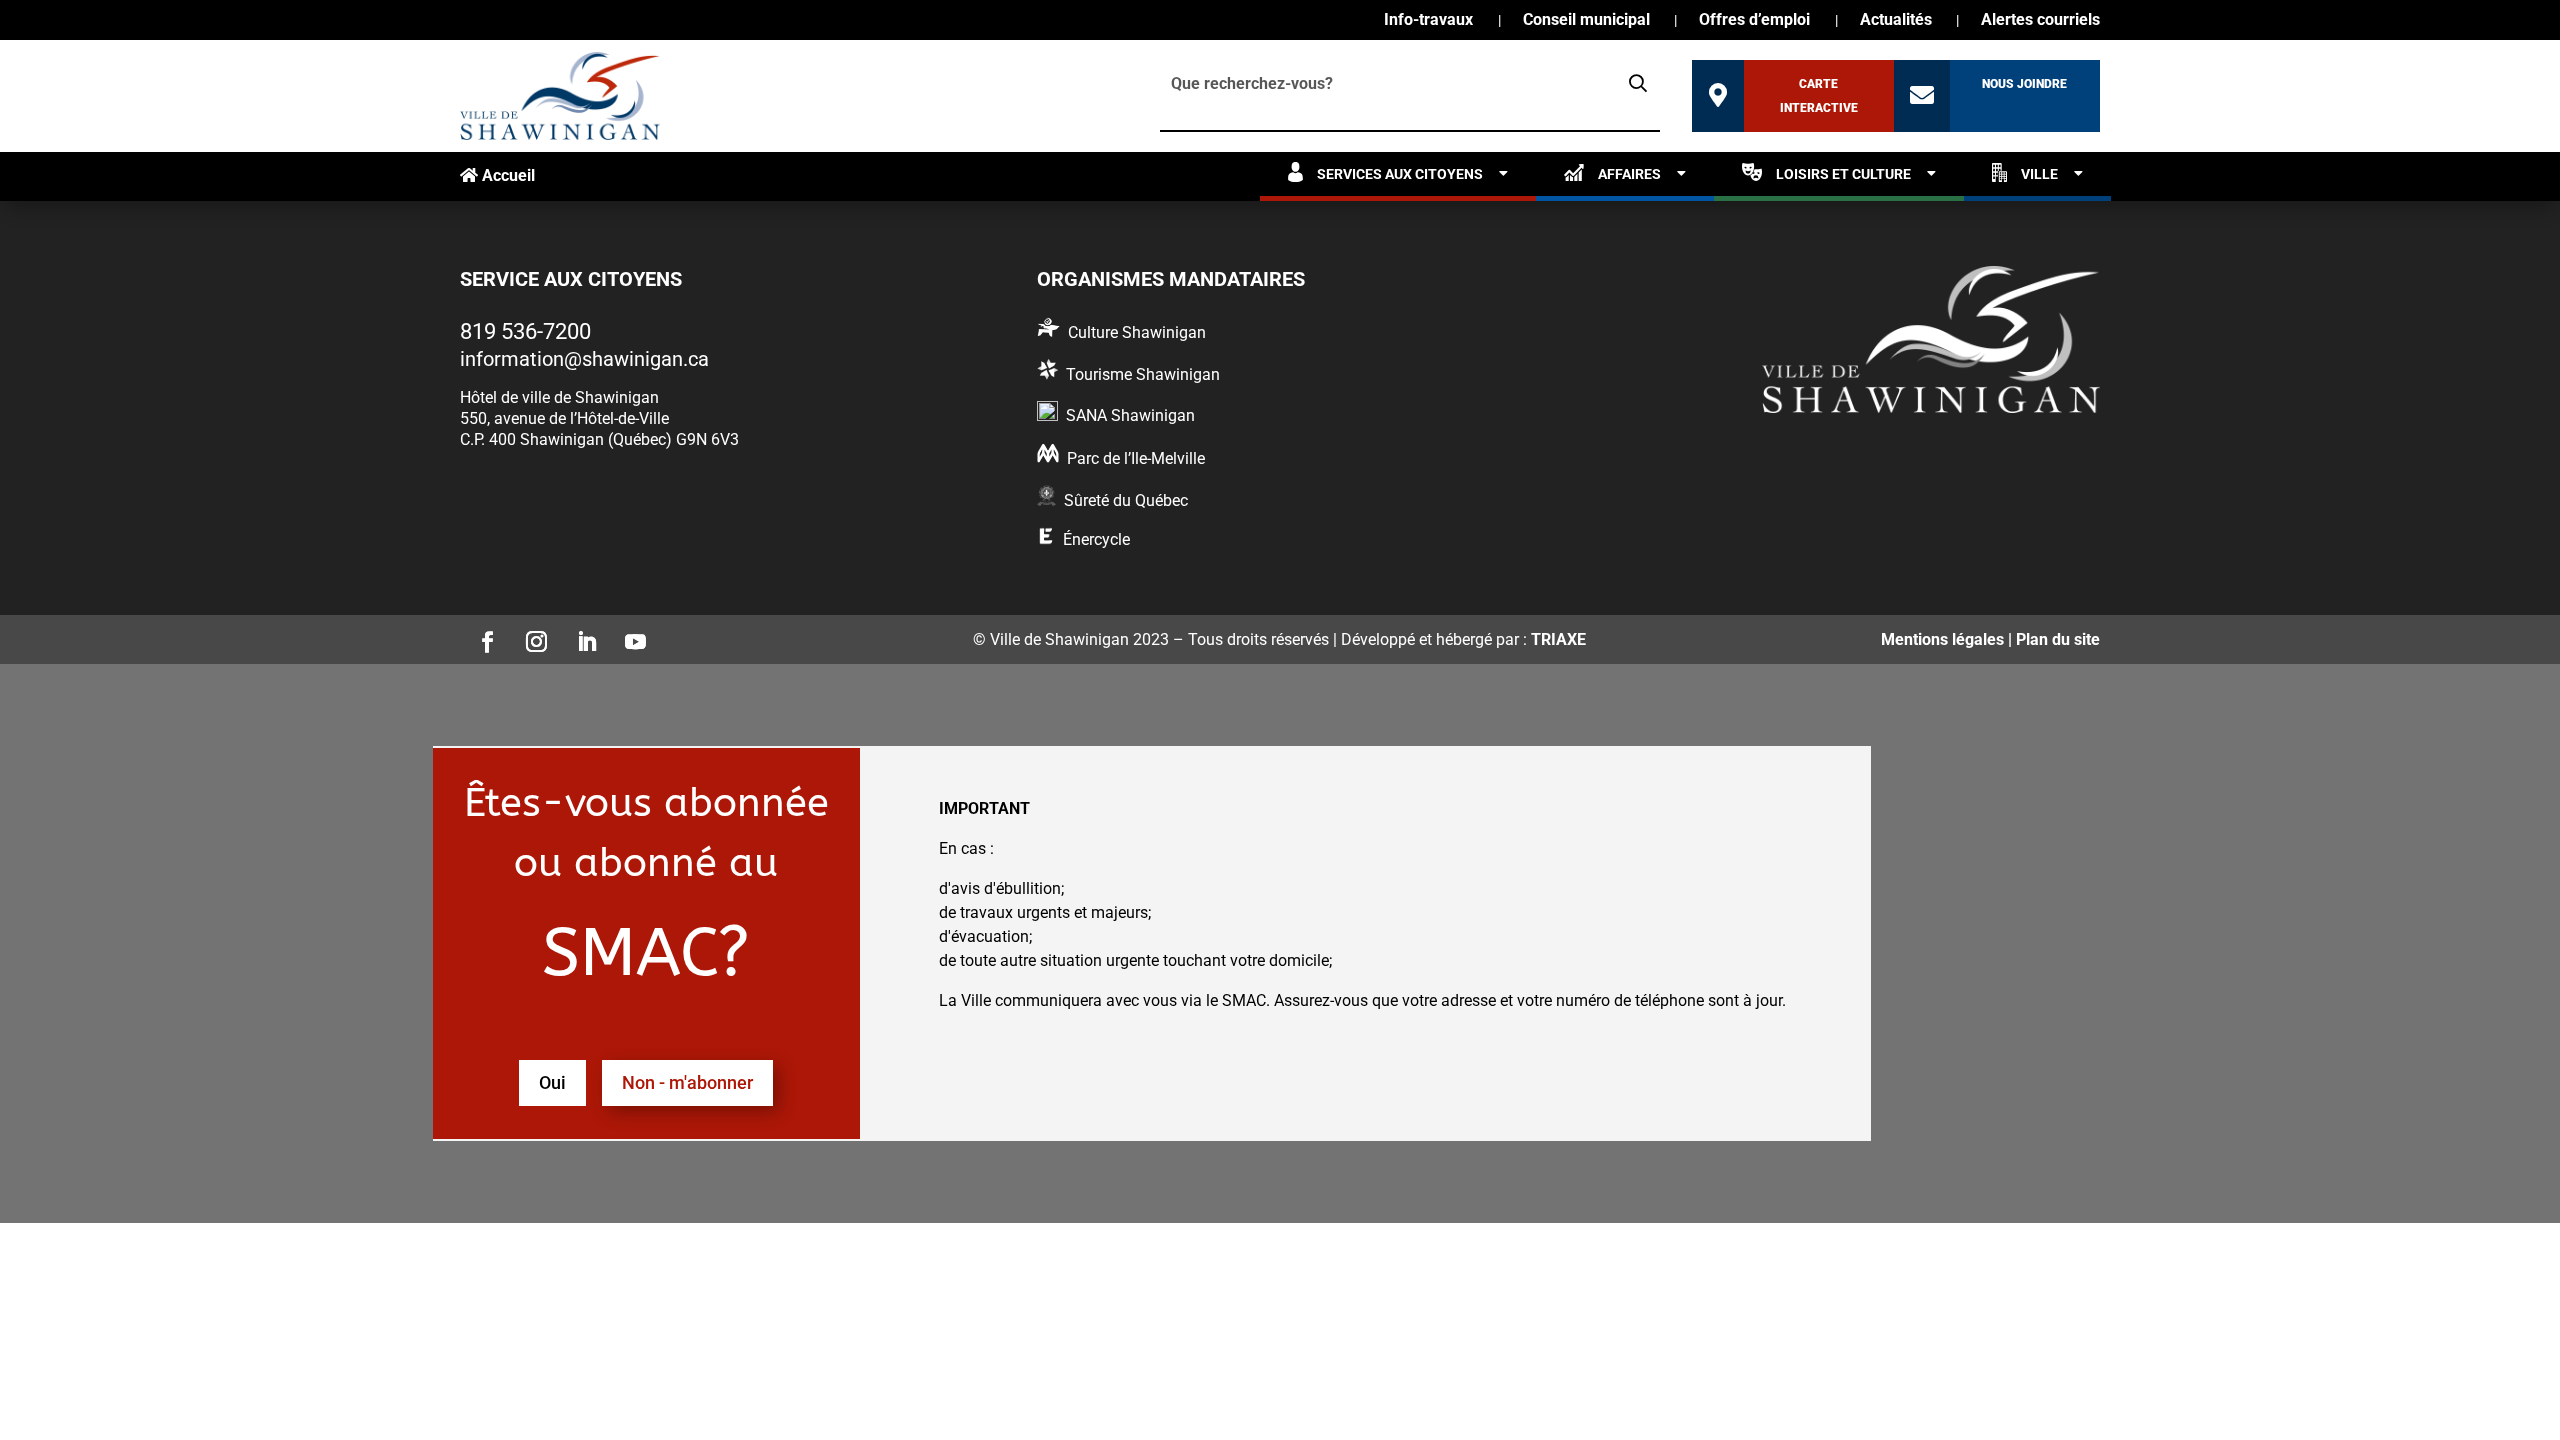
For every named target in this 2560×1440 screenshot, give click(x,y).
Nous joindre (2024, 84)
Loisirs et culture (1843, 174)
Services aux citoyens (1400, 174)
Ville (2039, 174)
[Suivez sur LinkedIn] (580, 636)
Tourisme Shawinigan (1143, 374)
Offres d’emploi (1754, 21)
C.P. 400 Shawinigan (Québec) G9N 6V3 (599, 439)
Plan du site (2058, 639)
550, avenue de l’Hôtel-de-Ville (564, 418)
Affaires (1629, 174)
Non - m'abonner (687, 1082)
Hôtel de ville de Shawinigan (559, 397)
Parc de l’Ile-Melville (1136, 458)
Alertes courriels (2040, 21)
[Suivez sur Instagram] (531, 636)
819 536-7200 (525, 331)
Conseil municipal (1586, 21)
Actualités (1896, 21)
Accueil (506, 175)
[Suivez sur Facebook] (481, 636)
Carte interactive (1819, 96)
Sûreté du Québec (1126, 500)
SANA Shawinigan (1130, 415)
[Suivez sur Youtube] (630, 636)
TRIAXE (1558, 639)
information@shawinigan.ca (584, 359)
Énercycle (1096, 539)
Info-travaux (1428, 21)
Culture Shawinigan (1137, 332)
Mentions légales (1942, 639)
